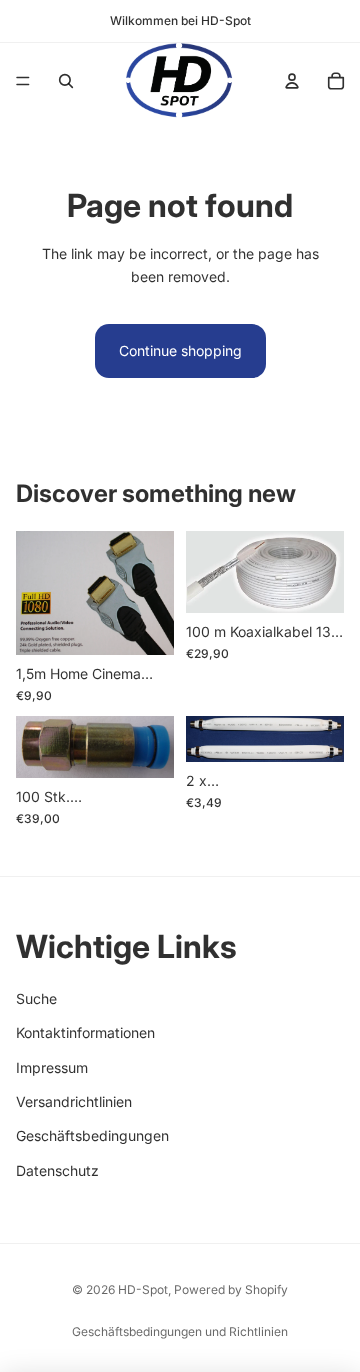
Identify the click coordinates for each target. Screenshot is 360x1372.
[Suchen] (66, 81)
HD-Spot (143, 1289)
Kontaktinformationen (85, 1032)
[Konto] (292, 81)
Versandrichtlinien (74, 1101)
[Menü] (23, 81)
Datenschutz (57, 1170)
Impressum (52, 1067)
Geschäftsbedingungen (92, 1136)
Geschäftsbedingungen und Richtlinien (180, 1331)
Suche (36, 998)
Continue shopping (180, 350)
